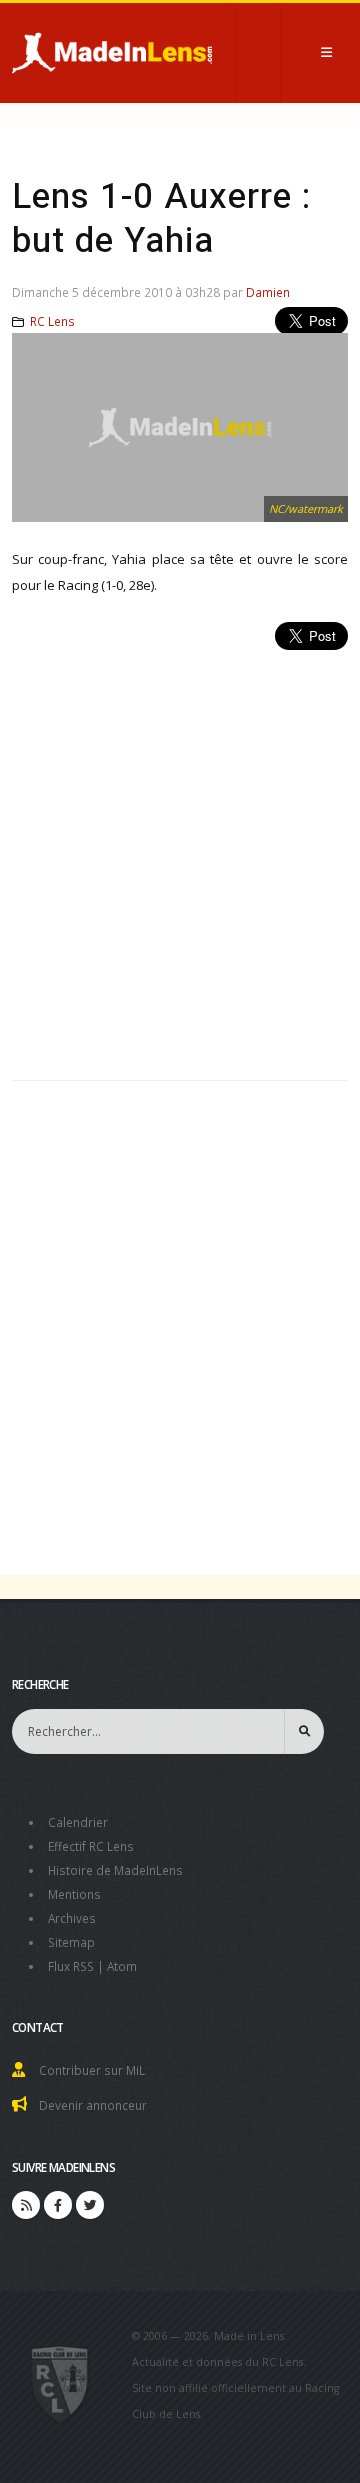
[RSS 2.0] (26, 2205)
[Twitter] (90, 2205)
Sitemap (71, 1942)
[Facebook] (58, 2205)
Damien (268, 292)
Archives (72, 1918)
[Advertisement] (180, 854)
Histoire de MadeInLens (115, 1870)
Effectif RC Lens (91, 1846)
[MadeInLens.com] (60, 2383)
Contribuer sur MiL (92, 2070)
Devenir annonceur (93, 2105)
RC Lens (52, 321)
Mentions (74, 1894)
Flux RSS (71, 1966)
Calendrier (78, 1822)
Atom (122, 1966)
